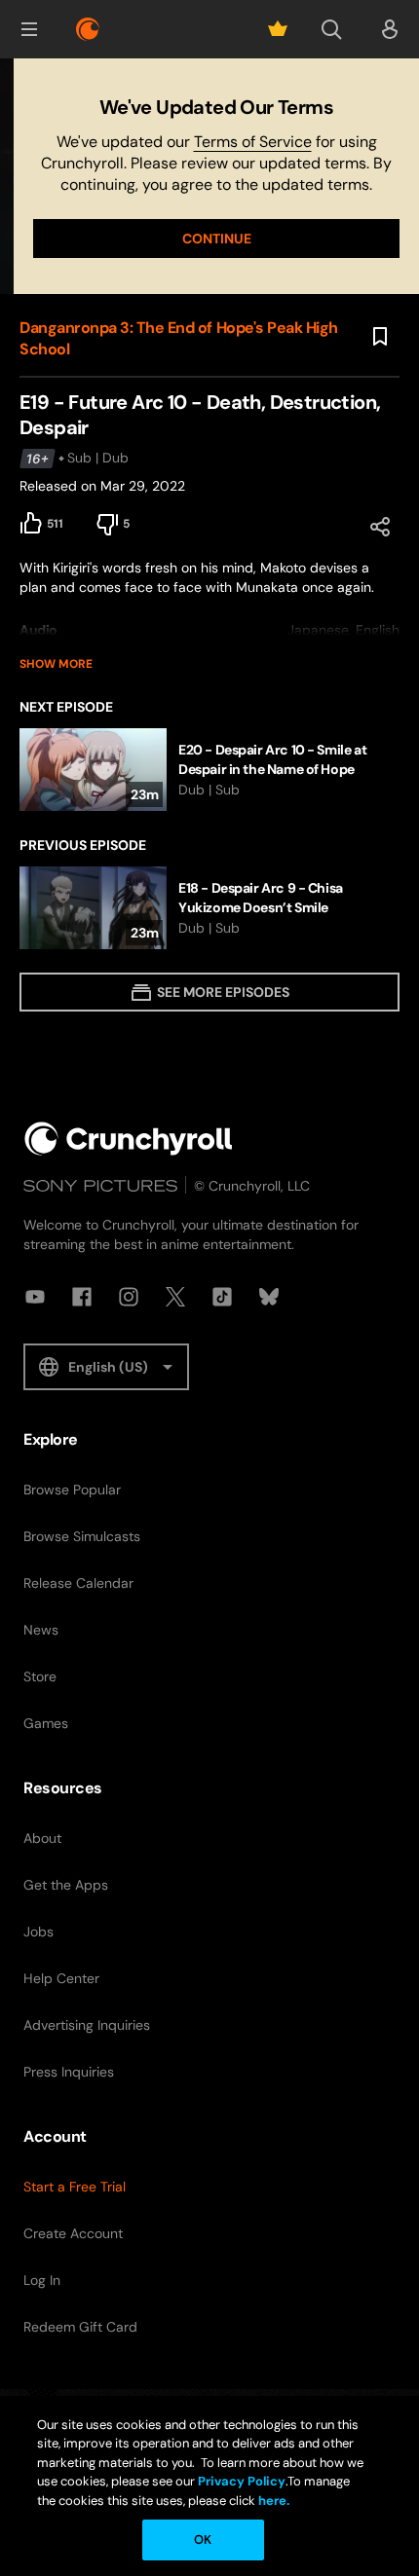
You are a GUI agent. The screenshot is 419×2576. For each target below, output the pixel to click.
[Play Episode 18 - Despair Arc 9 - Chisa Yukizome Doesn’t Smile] (209, 908)
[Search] (331, 29)
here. (272, 2501)
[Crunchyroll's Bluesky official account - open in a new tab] (269, 1297)
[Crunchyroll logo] (88, 29)
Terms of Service (253, 142)
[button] (29, 29)
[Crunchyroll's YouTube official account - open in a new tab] (35, 1297)
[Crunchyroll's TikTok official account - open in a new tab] (222, 1297)
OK (203, 2539)
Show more (56, 664)
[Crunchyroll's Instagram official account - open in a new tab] (129, 1297)
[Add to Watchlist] (380, 337)
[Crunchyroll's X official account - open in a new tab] (175, 1297)
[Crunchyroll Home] (129, 1139)
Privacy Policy (242, 2481)
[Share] (380, 527)
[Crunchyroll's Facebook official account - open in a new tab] (82, 1297)
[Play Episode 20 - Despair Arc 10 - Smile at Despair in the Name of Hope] (209, 770)
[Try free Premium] (278, 29)
